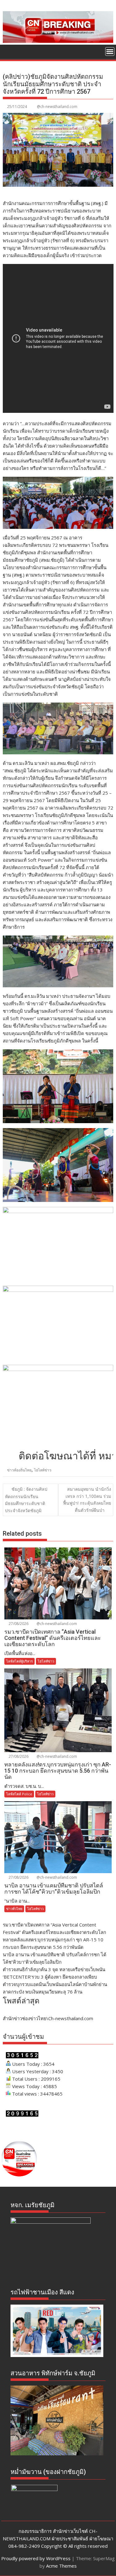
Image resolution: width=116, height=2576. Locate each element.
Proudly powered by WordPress (36, 2558)
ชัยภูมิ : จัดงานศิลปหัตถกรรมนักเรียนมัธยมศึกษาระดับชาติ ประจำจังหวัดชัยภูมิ (26, 1500)
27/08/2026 (18, 1624)
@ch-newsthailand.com (57, 107)
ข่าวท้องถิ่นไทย (19, 1470)
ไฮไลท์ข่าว (43, 1470)
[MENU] (110, 51)
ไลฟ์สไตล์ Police (19, 1794)
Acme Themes (61, 2566)
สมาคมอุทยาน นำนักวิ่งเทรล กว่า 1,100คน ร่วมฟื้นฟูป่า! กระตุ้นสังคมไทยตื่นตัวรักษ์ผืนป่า (87, 1499)
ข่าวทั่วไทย (14, 1909)
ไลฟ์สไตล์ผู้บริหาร (19, 1661)
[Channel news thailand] (58, 41)
